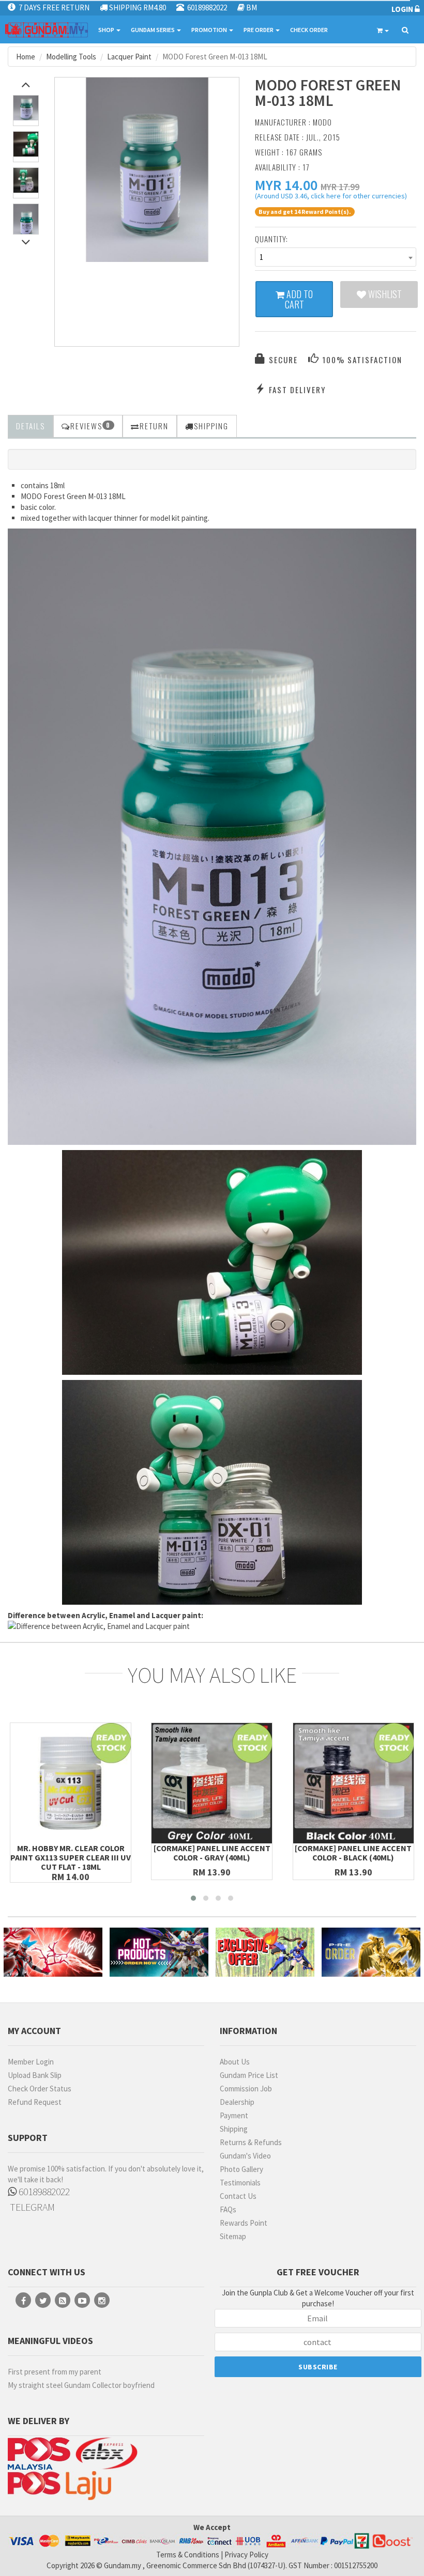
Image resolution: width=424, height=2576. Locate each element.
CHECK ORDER (309, 30)
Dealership (237, 2102)
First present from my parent (55, 2372)
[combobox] (336, 257)
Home (26, 57)
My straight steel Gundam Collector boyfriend (81, 2385)
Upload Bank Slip (35, 2075)
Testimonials (240, 2183)
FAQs (228, 2209)
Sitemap (233, 2236)
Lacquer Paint (129, 57)
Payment (234, 2115)
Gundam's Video (245, 2156)
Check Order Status (40, 2089)
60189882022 (43, 2191)
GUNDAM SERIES (153, 30)
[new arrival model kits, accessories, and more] (53, 1952)
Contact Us (238, 2196)
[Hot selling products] (159, 1952)
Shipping (234, 2129)
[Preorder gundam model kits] (371, 1952)
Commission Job (246, 2089)
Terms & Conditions (188, 2555)
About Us (235, 2062)
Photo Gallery (241, 2169)
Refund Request (35, 2102)
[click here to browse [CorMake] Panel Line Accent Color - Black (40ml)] (353, 1783)
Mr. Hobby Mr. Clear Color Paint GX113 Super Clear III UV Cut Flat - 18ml (71, 1857)
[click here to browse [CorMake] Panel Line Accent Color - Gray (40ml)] (212, 1783)
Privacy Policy (246, 2555)
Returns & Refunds (251, 2142)
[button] (286, 185)
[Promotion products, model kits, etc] (265, 1952)
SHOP (107, 30)
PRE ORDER (259, 30)
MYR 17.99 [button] (340, 187)
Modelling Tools (71, 57)
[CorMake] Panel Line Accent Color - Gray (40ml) (212, 1853)
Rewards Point (244, 2223)
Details (31, 426)
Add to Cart (299, 299)
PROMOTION (210, 30)
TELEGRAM (31, 2207)
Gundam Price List (249, 2075)
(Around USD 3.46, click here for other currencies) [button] (331, 197)
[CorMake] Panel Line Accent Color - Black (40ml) (353, 1853)
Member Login (31, 2062)
